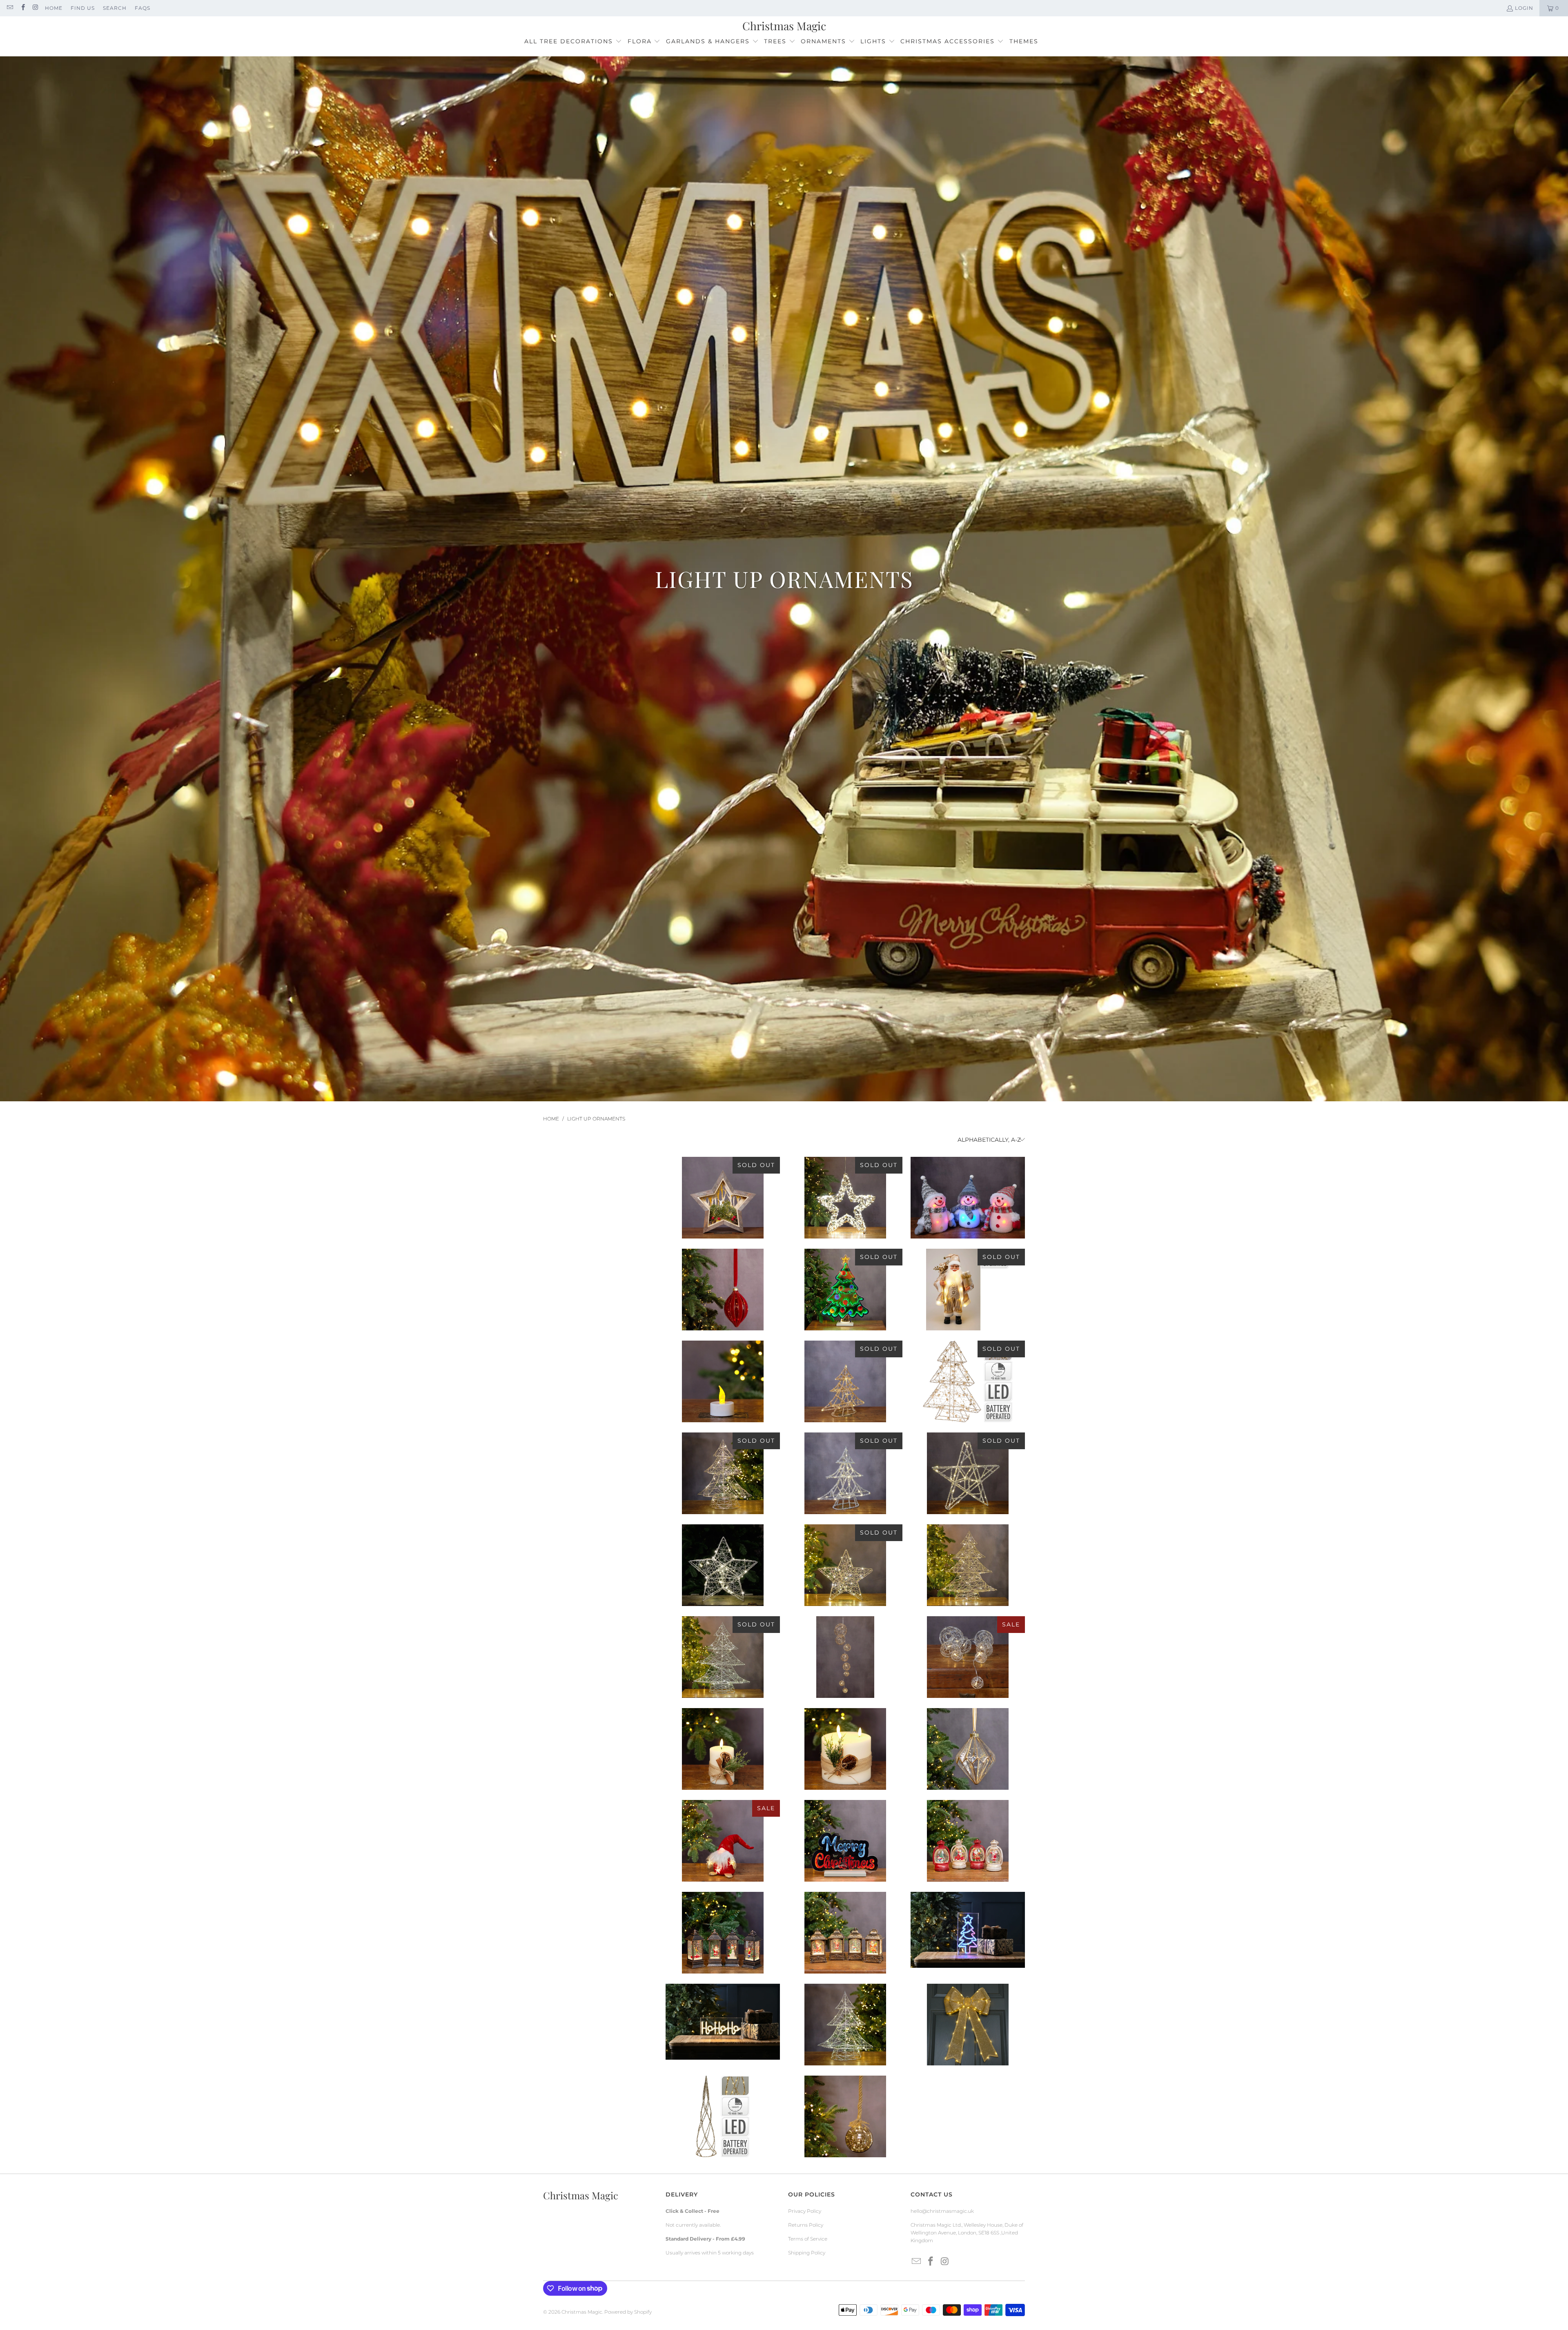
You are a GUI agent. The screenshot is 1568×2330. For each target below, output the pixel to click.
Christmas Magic (582, 2312)
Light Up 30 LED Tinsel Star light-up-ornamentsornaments (968, 1473)
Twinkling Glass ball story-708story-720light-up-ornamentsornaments (845, 2116)
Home (54, 8)
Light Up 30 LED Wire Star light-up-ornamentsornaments (845, 1565)
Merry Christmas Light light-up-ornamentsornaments (845, 1841)
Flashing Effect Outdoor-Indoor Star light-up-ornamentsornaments (845, 1198)
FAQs (143, 8)
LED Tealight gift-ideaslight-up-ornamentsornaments (723, 1381)
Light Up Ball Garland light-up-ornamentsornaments (845, 1657)
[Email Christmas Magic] (10, 8)
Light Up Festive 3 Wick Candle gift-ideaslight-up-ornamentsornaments (845, 1749)
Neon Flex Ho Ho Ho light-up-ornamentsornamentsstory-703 (723, 2022)
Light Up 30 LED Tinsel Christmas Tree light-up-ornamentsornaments (845, 1473)
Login (1524, 8)
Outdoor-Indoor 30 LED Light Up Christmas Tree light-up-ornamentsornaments (845, 2025)
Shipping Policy (807, 2253)
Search (115, 8)
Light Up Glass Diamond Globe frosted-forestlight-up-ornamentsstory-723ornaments (968, 1749)
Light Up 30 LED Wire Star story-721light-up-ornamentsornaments (723, 1565)
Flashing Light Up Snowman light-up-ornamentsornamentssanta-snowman (968, 1198)
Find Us (83, 8)
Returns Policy (806, 2225)
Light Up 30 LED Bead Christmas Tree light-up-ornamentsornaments (968, 1381)
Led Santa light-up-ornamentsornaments (968, 1290)
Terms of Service (808, 2239)
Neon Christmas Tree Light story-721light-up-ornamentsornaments (968, 1930)
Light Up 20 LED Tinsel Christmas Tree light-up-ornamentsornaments (845, 1381)
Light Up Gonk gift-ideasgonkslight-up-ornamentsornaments (723, 1841)
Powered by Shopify (628, 2312)
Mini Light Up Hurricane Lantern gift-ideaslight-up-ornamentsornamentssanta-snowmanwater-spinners (968, 1841)
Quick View (723, 1235)
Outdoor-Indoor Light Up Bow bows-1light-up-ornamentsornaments (968, 2025)
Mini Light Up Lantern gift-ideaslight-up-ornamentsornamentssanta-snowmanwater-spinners (723, 1933)
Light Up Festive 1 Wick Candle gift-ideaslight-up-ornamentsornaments (723, 1749)
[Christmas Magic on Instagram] (35, 8)
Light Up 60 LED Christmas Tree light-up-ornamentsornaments (968, 1565)
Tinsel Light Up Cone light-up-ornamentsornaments (723, 2116)
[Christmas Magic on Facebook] (22, 8)
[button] (573, 42)
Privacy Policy (805, 2211)
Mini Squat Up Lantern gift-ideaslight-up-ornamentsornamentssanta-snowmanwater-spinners (845, 1933)
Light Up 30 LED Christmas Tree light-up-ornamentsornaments (723, 1473)
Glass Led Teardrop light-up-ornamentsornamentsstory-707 (723, 1290)
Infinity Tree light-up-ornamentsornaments (845, 1290)
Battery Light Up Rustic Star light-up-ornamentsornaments (723, 1198)
